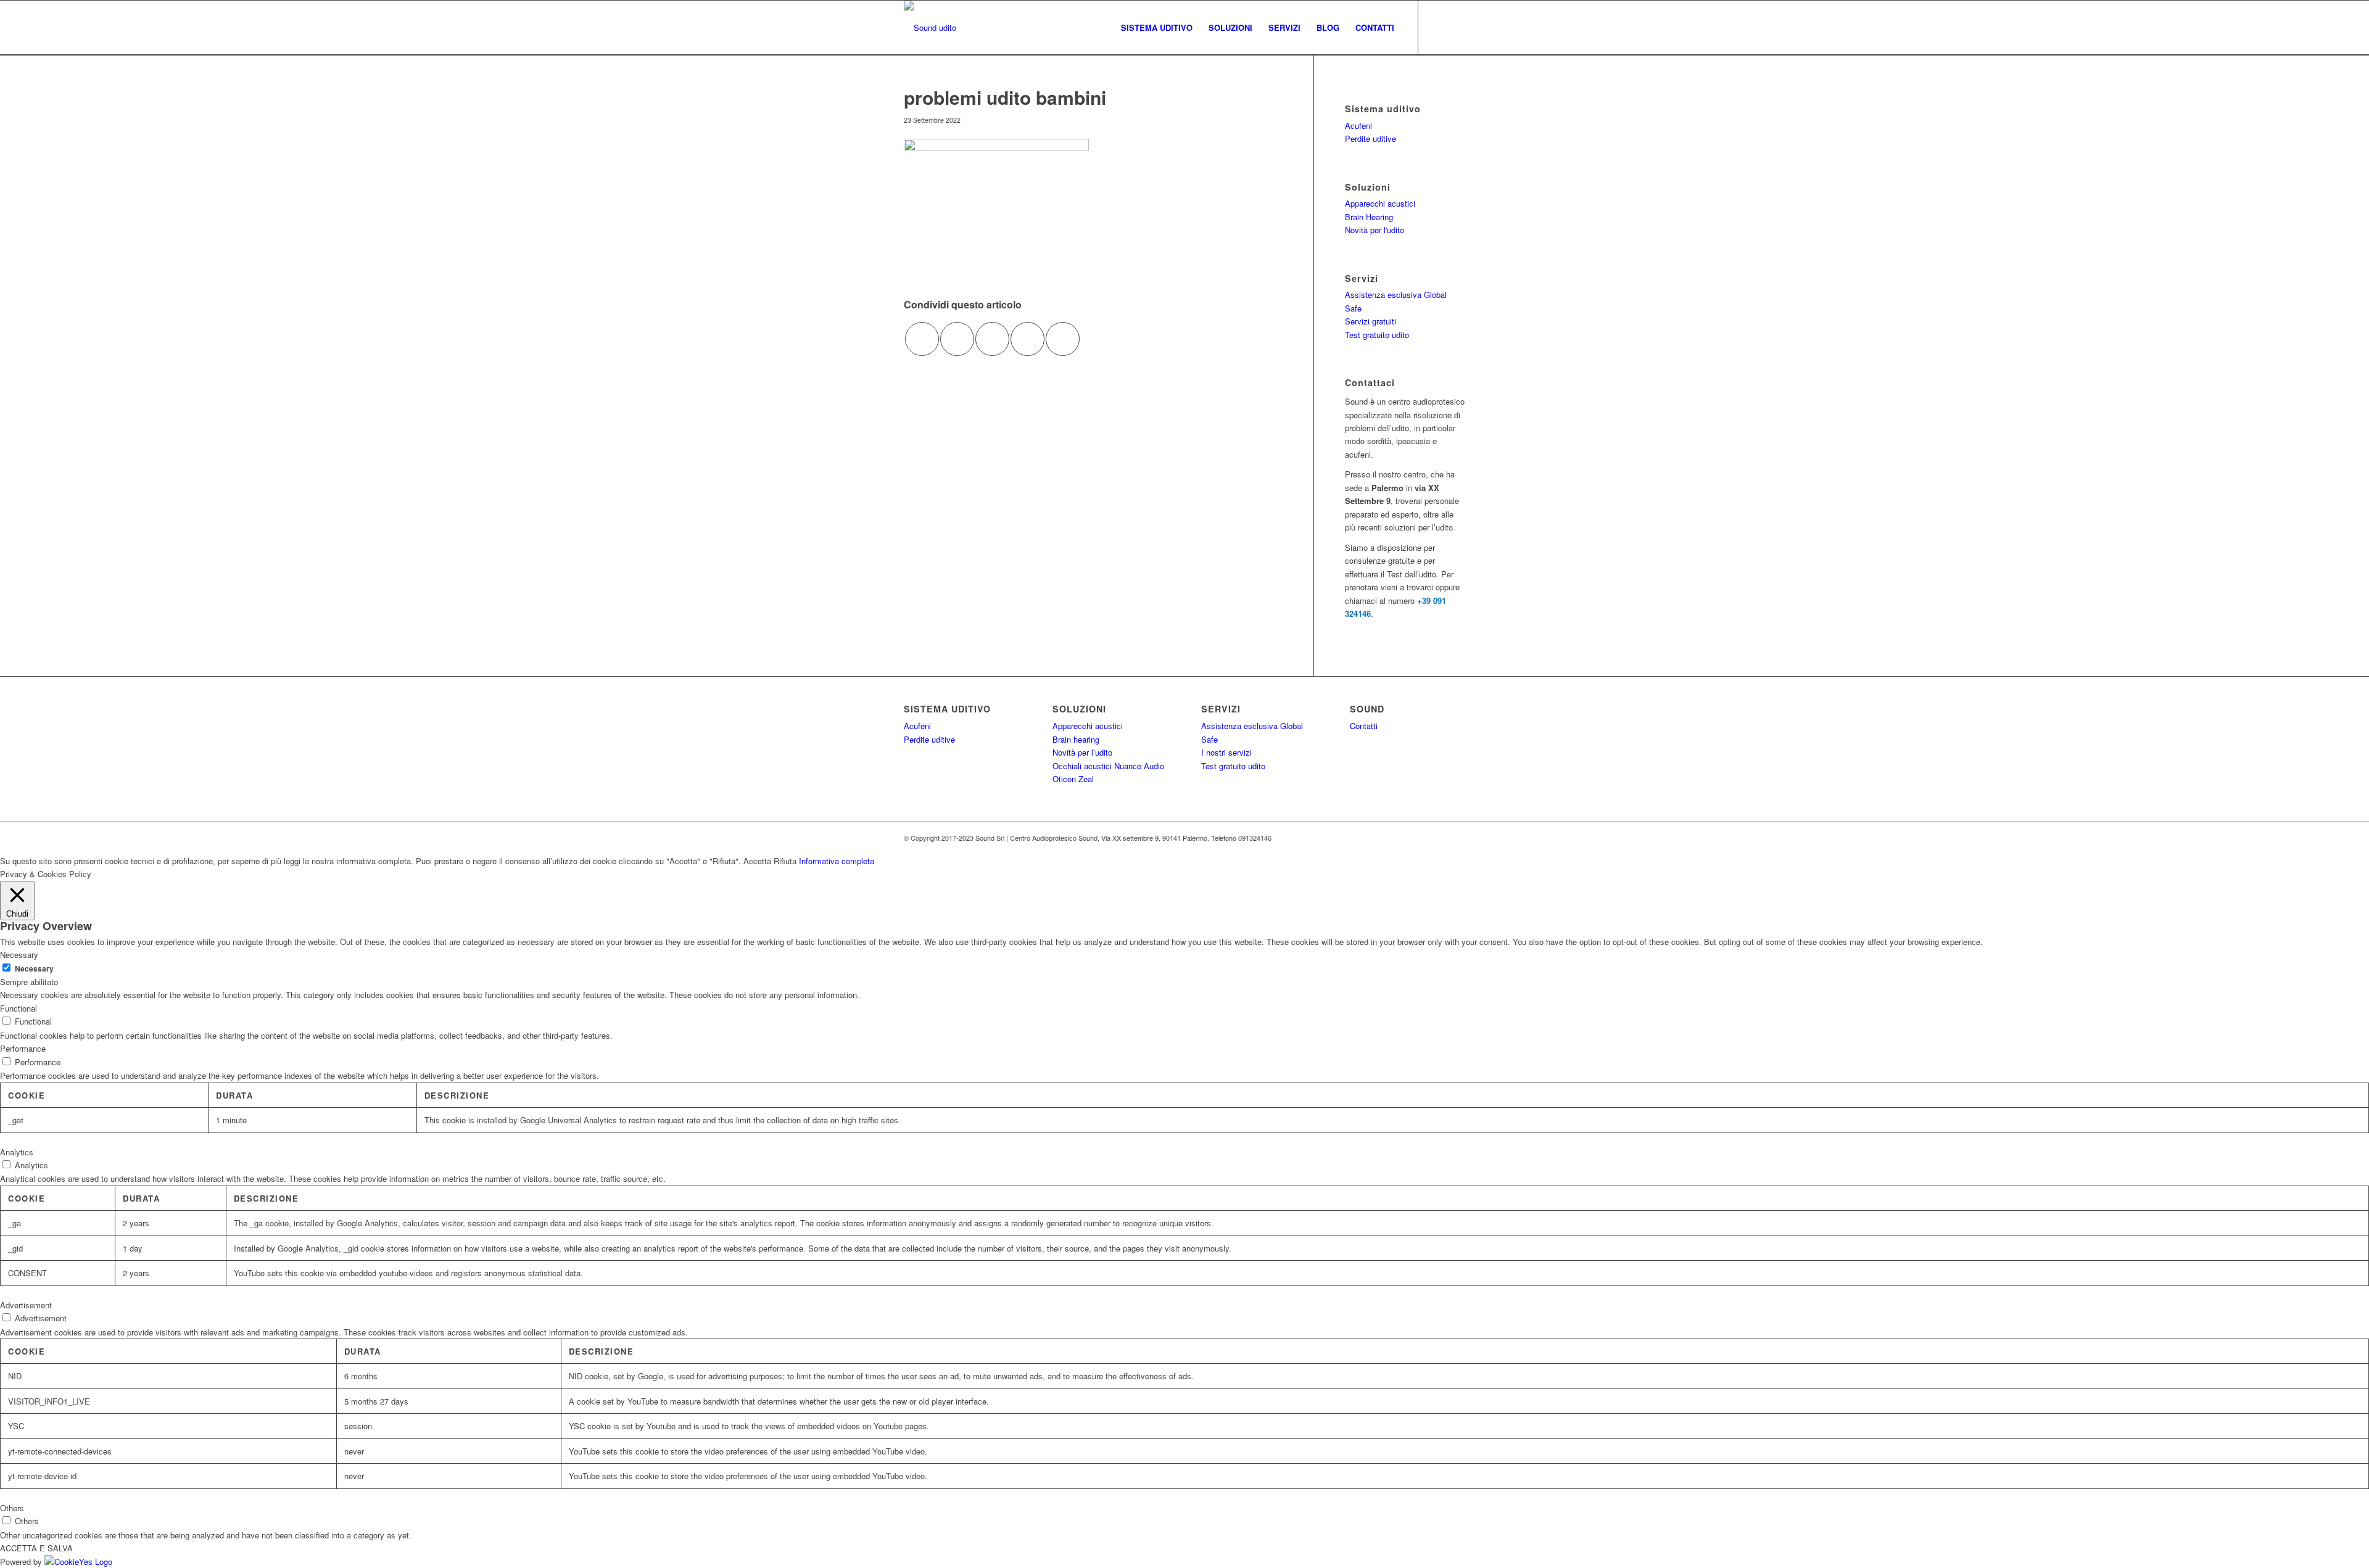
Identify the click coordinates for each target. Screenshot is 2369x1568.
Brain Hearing (1369, 217)
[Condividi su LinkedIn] (1027, 339)
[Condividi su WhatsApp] (992, 339)
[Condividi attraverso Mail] (1063, 339)
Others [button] (12, 1508)
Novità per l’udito (1082, 752)
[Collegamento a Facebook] (1437, 27)
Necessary (34, 969)
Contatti (1364, 726)
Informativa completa (837, 861)
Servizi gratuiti (1371, 321)
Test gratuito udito (1377, 335)
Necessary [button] (19, 955)
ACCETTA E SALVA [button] (36, 1548)
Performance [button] (23, 1048)
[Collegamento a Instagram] (1456, 27)
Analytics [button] (17, 1152)
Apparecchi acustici (1380, 203)
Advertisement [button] (26, 1305)
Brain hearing (1076, 739)
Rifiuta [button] (785, 861)
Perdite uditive (1371, 138)
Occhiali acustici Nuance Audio (1108, 766)
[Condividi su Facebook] (922, 339)
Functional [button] (19, 1008)
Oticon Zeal (1073, 779)
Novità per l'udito (1375, 230)
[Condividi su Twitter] (957, 339)
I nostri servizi (1226, 752)
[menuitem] (1157, 28)
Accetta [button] (757, 861)
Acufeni (1358, 126)
